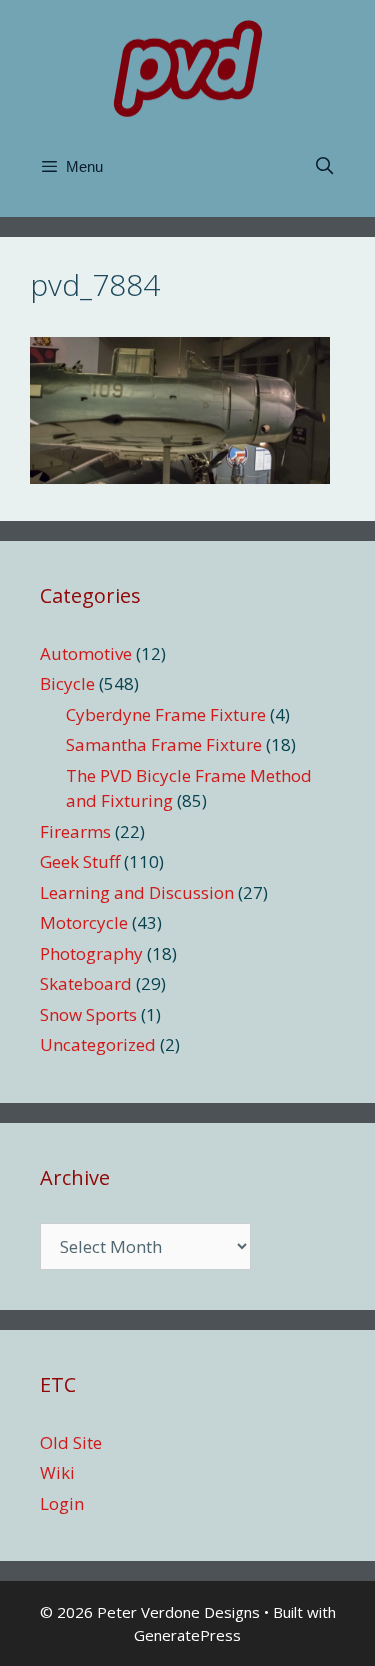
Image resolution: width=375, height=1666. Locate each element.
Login (62, 1503)
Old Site (71, 1442)
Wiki (57, 1472)
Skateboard (86, 983)
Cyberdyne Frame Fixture (166, 714)
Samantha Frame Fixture (164, 744)
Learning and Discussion (137, 892)
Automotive (86, 653)
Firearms (75, 831)
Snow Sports (88, 1014)
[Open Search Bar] (324, 167)
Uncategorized (98, 1044)
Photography (91, 953)
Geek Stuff (80, 861)
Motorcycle (84, 922)
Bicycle (67, 683)
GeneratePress (187, 1635)
